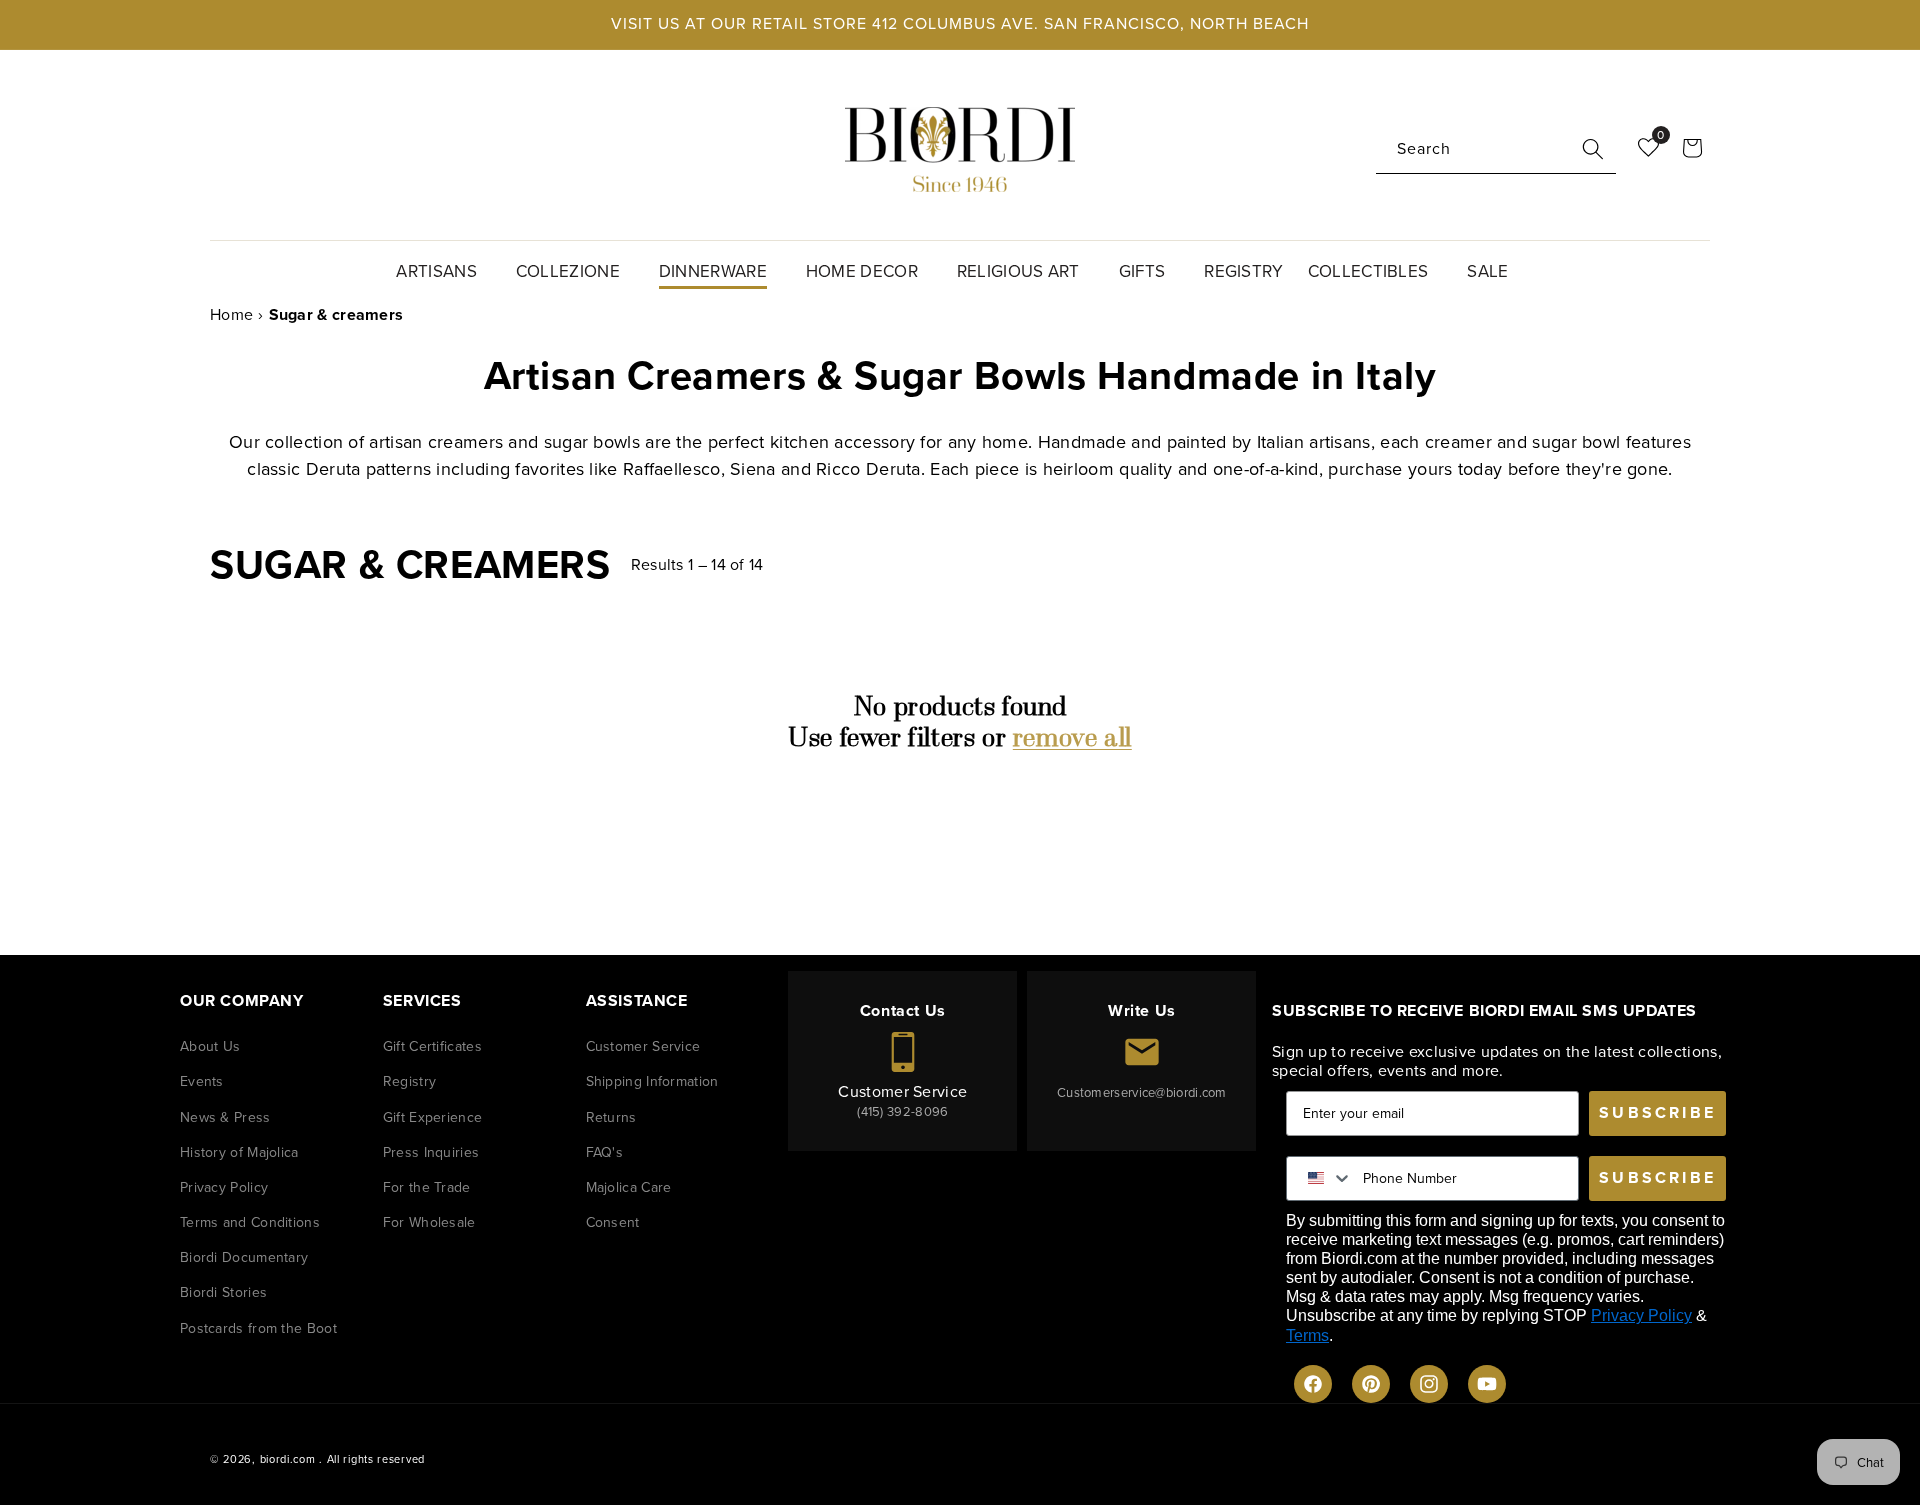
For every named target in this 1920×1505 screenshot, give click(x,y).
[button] (443, 269)
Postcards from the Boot (258, 1328)
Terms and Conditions (250, 1222)
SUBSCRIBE (1657, 1112)
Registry (409, 1081)
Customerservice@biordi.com (1142, 1092)
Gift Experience (433, 1117)
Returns (611, 1117)
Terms (1307, 1335)
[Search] (1593, 149)
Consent (613, 1222)
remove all (1072, 737)
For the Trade (427, 1187)
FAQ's (605, 1152)
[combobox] (1496, 149)
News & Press (225, 1117)
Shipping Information (652, 1081)
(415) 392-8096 (902, 1111)
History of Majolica (239, 1152)
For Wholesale (429, 1222)
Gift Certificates (432, 1046)
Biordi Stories (223, 1292)
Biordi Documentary (244, 1257)
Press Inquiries (431, 1152)
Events (202, 1081)
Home (231, 314)
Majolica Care (629, 1187)
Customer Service (643, 1046)
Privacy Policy (224, 1187)
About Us (210, 1046)
